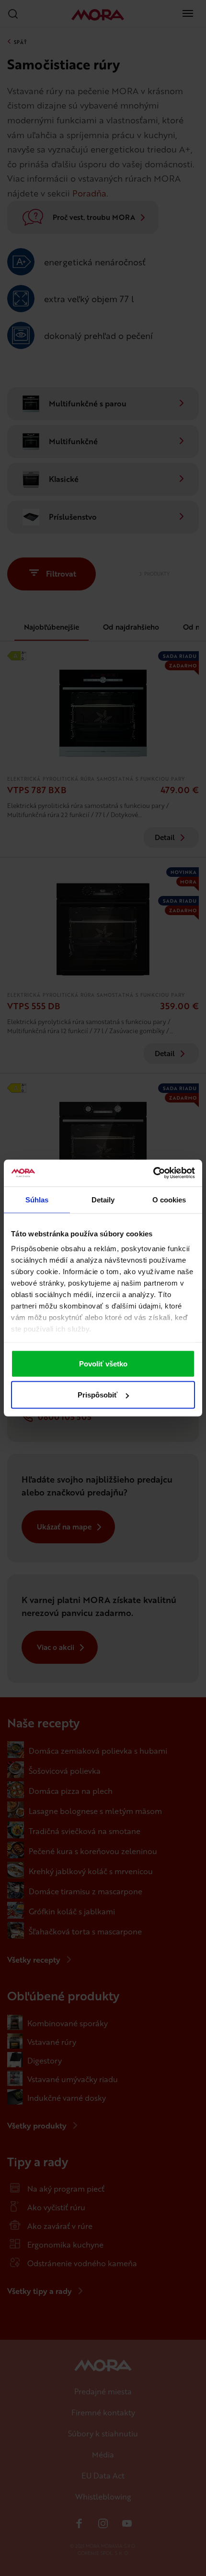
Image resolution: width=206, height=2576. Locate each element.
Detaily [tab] (103, 1199)
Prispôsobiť (97, 1395)
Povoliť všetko (103, 1363)
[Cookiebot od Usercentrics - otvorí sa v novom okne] (153, 1173)
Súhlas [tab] (37, 1199)
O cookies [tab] (169, 1199)
